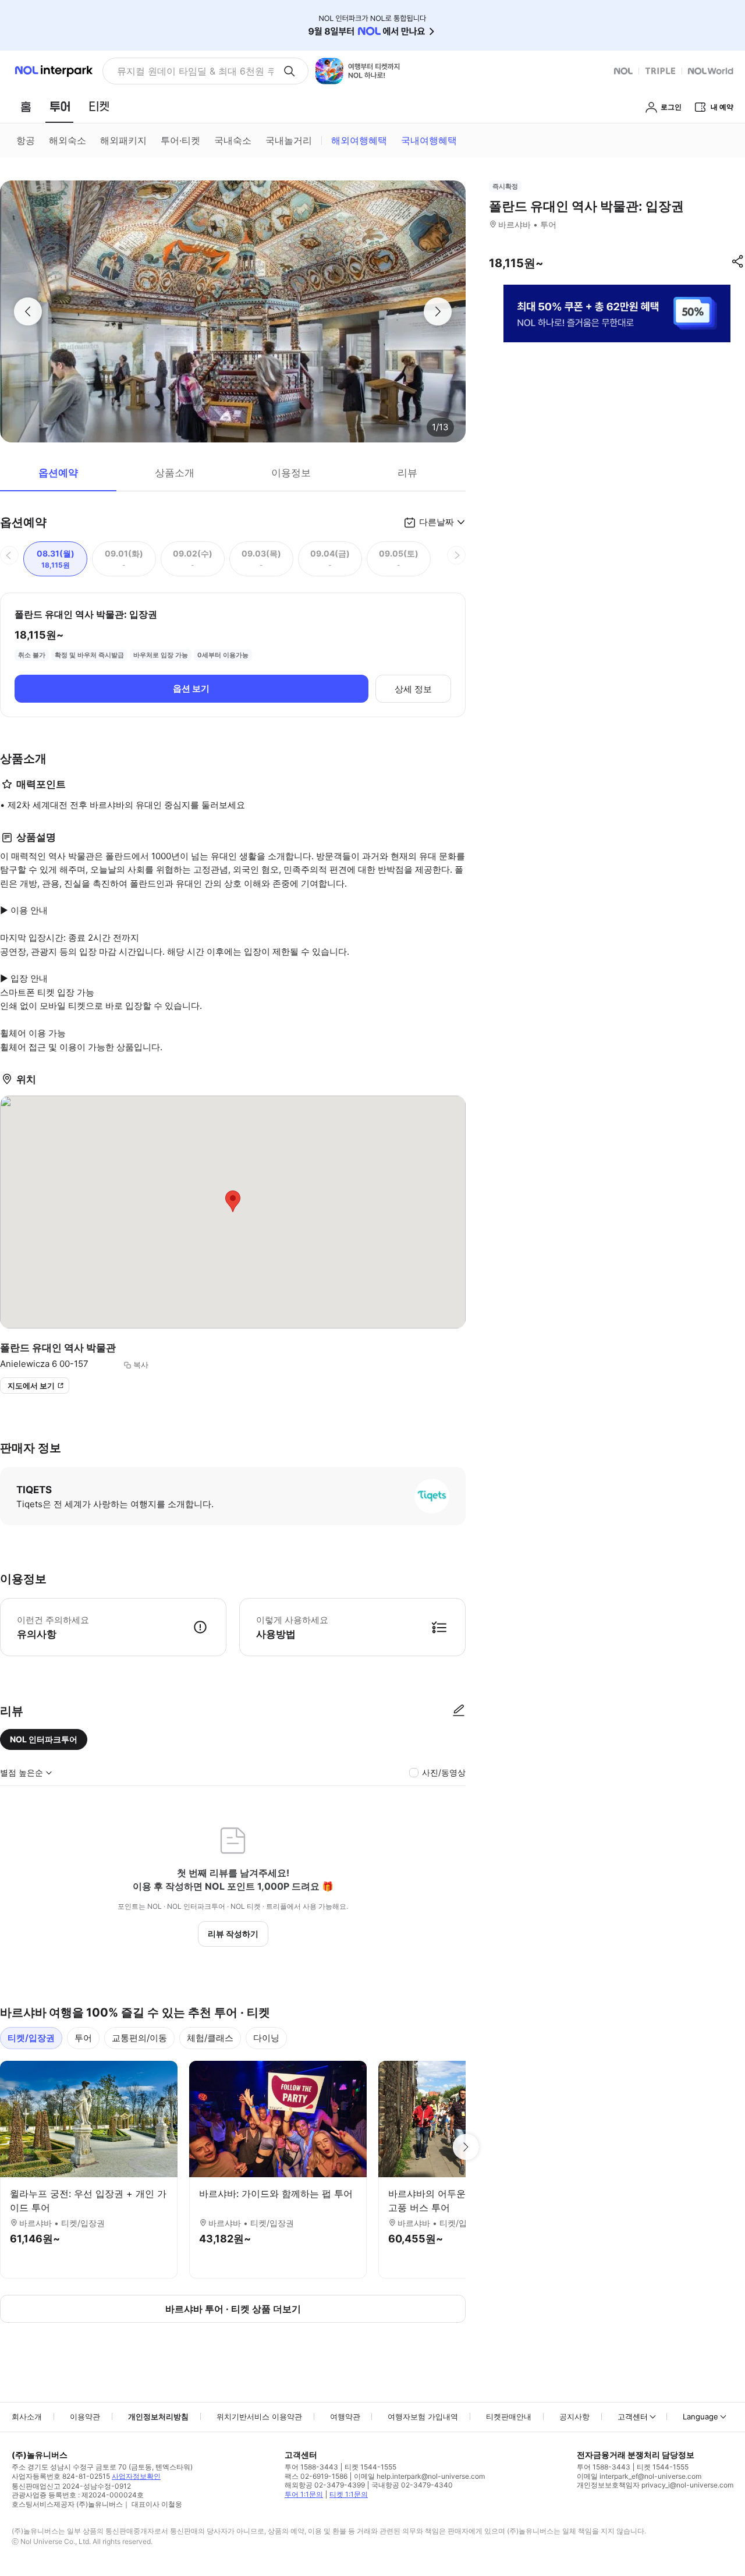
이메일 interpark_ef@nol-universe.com (639, 2476)
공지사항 (574, 2416)
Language (700, 2416)
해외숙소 (68, 140)
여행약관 (345, 2416)
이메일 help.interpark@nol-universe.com (419, 2476)
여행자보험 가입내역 (423, 2416)
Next (466, 2147)
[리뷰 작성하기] (459, 1711)
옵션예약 (58, 473)
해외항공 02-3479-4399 (325, 2485)
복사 (141, 1365)
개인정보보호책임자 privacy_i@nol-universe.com (655, 2485)
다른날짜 (437, 522)
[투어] (60, 107)
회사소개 (27, 2416)
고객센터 (633, 2416)
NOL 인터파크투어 (44, 1739)
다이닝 (266, 2038)
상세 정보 (413, 689)
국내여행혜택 (429, 140)
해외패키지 (123, 140)
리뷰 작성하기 (233, 1934)
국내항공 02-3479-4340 (412, 2485)
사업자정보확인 (136, 2476)
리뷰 (407, 473)
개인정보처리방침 (158, 2416)
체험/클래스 (210, 2038)
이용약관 (85, 2416)
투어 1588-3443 (311, 2467)
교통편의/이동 (139, 2038)
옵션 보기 (191, 688)
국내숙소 (233, 140)
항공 (26, 140)
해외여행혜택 (359, 140)
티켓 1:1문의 (349, 2494)
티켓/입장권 (31, 2038)
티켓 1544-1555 (370, 2467)
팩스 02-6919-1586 (316, 2476)
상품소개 (175, 473)
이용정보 (291, 473)
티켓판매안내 (509, 2416)
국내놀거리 (289, 140)
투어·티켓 (180, 140)
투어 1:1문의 (304, 2494)
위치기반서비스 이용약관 (259, 2416)
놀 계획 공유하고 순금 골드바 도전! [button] (191, 71)
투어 (83, 2038)
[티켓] (99, 107)
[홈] (26, 107)
